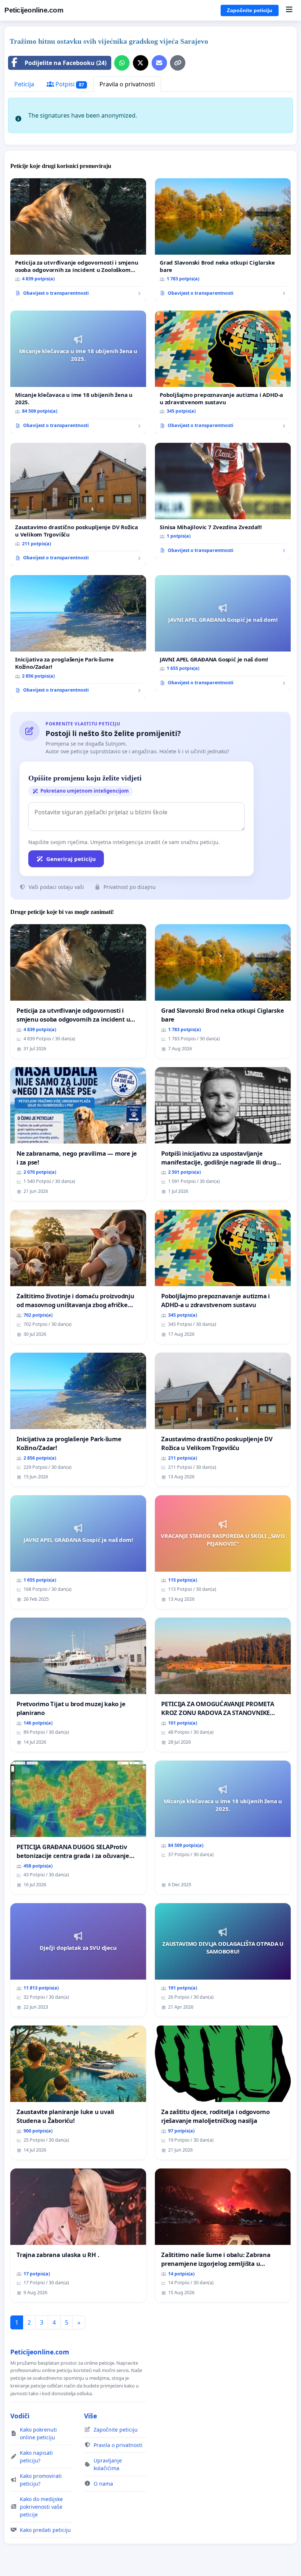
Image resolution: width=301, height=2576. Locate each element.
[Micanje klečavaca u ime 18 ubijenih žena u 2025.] (78, 372)
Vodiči (20, 2416)
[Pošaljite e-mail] (159, 63)
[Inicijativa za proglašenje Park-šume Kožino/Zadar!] (78, 637)
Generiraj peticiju (71, 859)
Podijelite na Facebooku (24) (66, 63)
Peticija (24, 84)
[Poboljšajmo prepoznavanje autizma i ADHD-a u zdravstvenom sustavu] (223, 372)
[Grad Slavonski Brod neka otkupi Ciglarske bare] (223, 240)
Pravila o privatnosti (127, 84)
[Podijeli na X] (141, 63)
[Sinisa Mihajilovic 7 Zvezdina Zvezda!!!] (223, 501)
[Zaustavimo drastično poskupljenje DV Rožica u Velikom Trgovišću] (78, 505)
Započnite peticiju (250, 10)
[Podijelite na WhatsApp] (122, 63)
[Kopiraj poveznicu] (178, 63)
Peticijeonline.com (34, 10)
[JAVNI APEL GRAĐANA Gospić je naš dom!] (223, 633)
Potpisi (69, 84)
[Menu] (289, 10)
